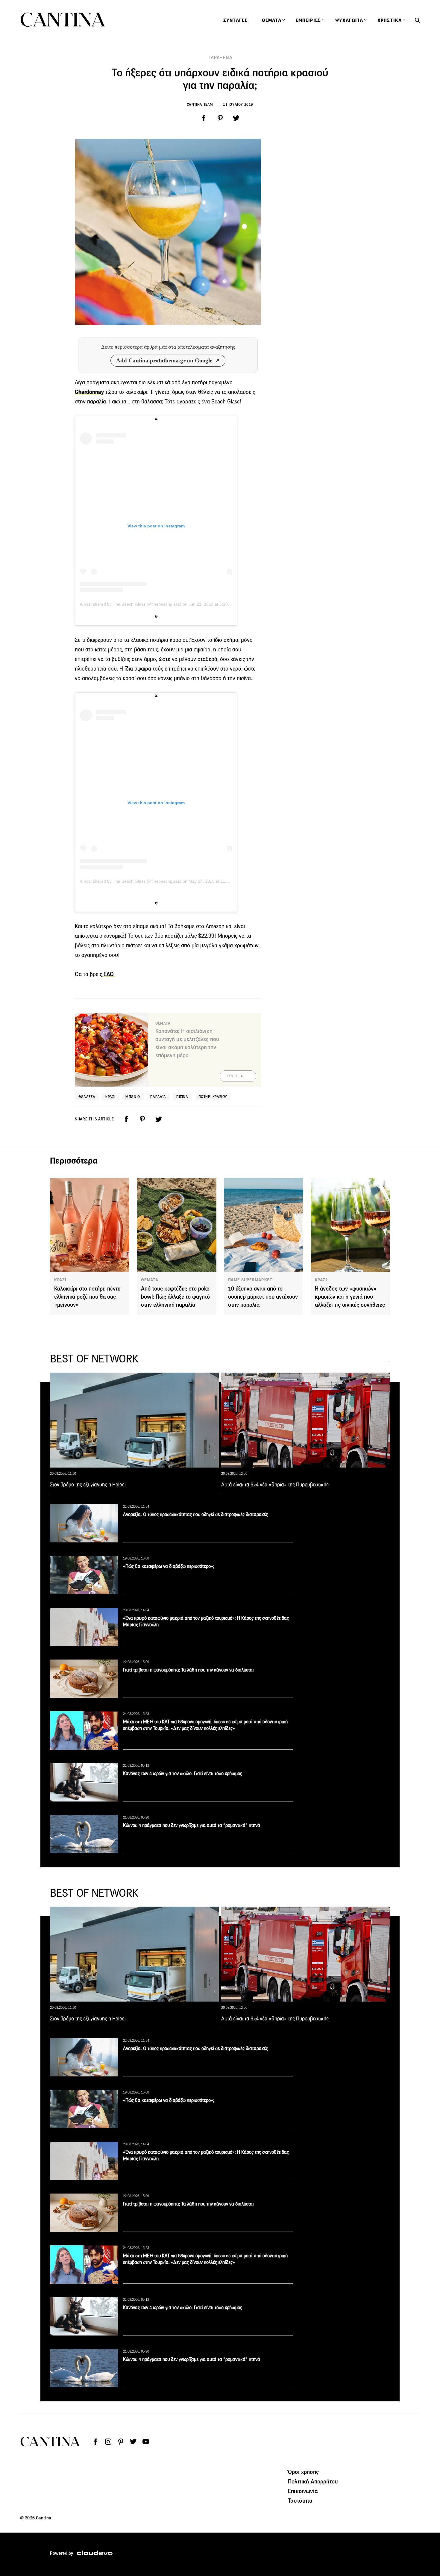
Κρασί (110, 1097)
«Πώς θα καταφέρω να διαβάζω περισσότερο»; (169, 1566)
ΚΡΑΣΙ (60, 1280)
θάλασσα (87, 1097)
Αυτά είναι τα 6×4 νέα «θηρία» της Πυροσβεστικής (275, 1485)
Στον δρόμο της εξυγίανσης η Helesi (88, 1485)
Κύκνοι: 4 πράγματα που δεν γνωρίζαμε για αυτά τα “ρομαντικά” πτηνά (192, 1825)
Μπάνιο (133, 1097)
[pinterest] (220, 118)
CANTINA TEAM (200, 104)
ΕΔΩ (109, 974)
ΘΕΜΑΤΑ (150, 1280)
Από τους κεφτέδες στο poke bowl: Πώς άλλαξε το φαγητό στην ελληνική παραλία (175, 1297)
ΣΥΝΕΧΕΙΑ (235, 1076)
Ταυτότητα (300, 2501)
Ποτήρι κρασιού (213, 1097)
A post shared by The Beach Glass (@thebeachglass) (131, 604)
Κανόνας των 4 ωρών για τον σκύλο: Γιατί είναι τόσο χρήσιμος (183, 1773)
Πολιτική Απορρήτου (313, 2481)
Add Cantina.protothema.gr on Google (164, 360)
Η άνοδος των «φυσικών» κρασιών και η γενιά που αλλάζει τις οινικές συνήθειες (350, 1297)
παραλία (158, 1097)
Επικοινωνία (303, 2491)
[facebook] (204, 118)
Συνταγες (235, 20)
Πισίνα (182, 1097)
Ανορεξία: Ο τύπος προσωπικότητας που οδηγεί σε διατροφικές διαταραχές (195, 1514)
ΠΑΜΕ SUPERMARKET (250, 1280)
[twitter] (236, 118)
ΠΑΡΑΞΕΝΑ (220, 58)
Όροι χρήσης (303, 2472)
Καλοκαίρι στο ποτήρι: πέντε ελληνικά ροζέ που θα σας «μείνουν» (87, 1297)
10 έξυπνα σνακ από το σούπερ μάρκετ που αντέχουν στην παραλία (263, 1297)
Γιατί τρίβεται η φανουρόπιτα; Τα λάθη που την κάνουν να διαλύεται (188, 1670)
